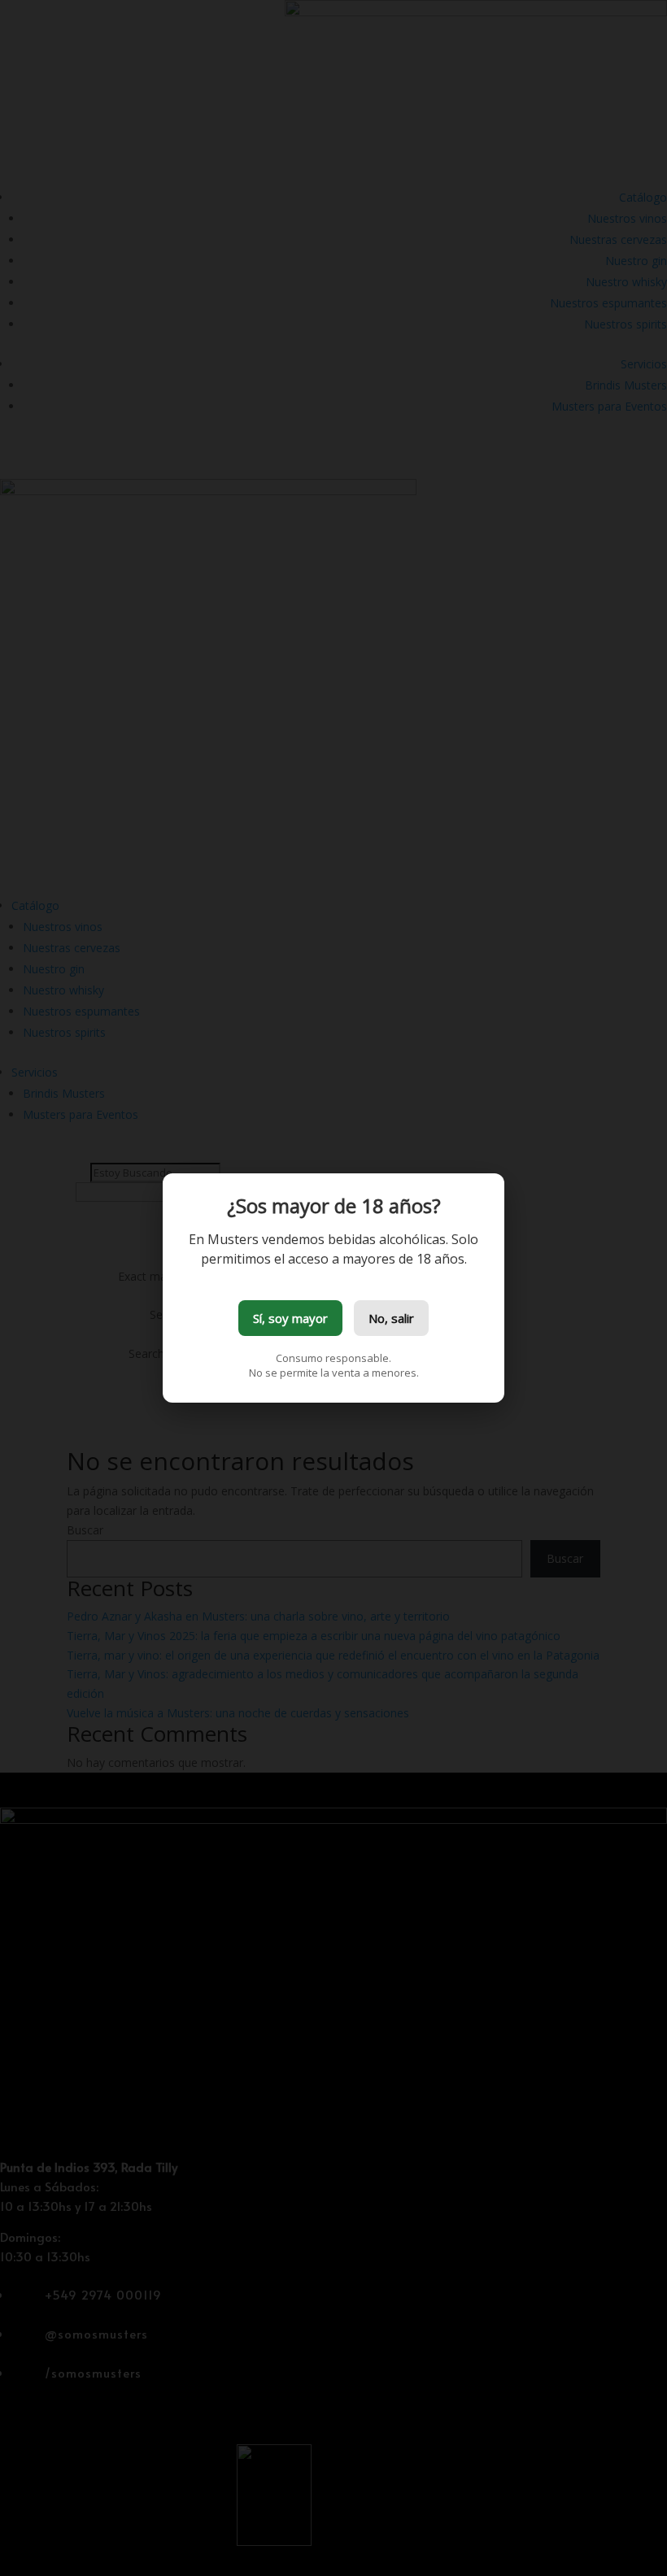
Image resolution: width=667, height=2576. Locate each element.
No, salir (391, 1318)
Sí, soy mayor (290, 1318)
